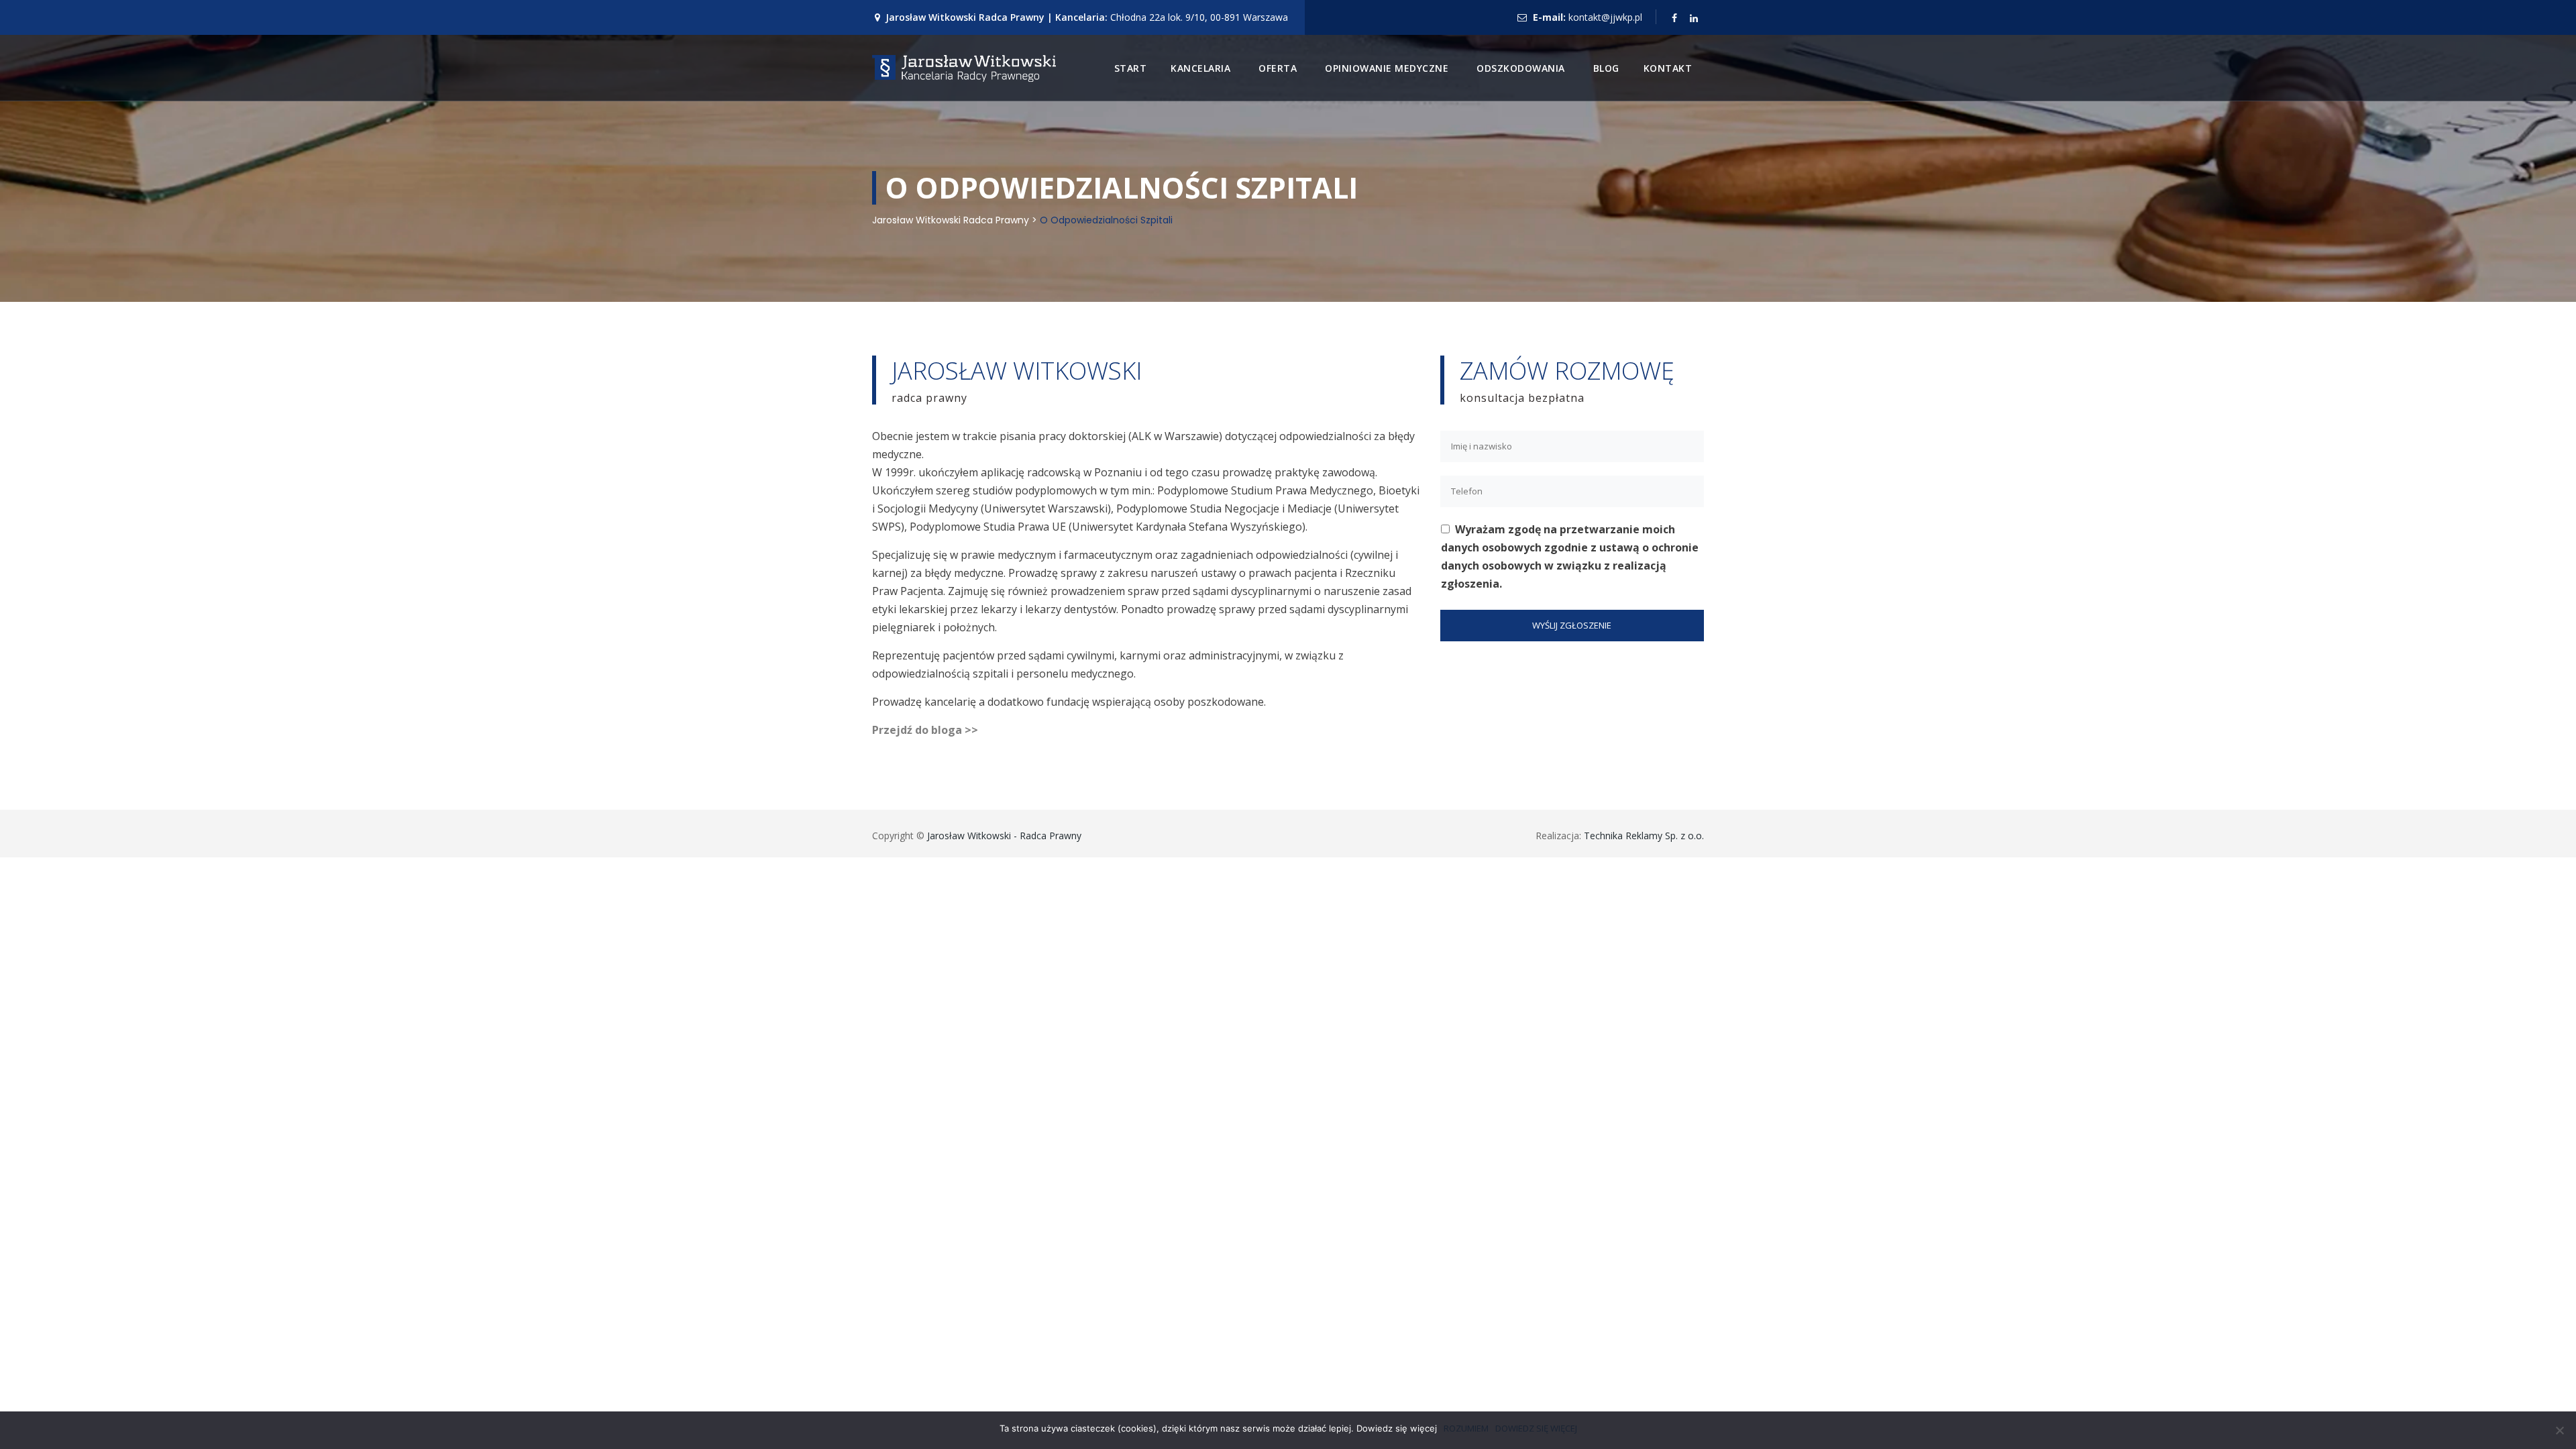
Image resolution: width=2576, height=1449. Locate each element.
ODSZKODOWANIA (1521, 68)
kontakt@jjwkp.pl (1605, 17)
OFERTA (1278, 68)
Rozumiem (1466, 1428)
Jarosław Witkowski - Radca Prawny (1004, 836)
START (1131, 68)
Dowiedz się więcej (1536, 1428)
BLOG (1606, 68)
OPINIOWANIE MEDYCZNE (1387, 68)
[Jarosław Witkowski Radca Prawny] (964, 68)
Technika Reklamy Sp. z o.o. (1644, 836)
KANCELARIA (1200, 68)
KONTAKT (1668, 68)
